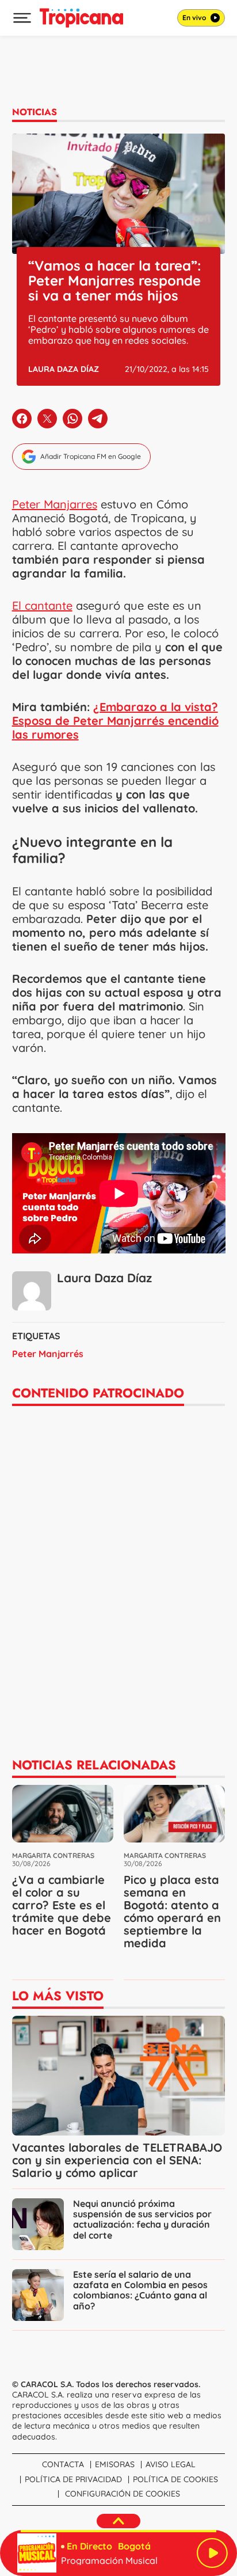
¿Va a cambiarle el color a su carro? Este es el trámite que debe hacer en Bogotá (62, 1905)
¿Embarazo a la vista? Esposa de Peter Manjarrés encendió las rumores (115, 721)
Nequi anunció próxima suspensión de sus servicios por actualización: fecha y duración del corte (142, 2219)
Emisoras (115, 2464)
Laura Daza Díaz (64, 369)
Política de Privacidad (73, 2479)
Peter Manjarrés (48, 1354)
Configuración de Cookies (123, 2494)
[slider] (118, 2531)
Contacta (63, 2464)
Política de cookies (175, 2479)
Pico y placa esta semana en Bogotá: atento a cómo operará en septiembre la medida (172, 1911)
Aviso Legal (171, 2464)
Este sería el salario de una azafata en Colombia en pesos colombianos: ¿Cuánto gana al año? (140, 2290)
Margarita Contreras (53, 1855)
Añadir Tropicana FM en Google (91, 456)
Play (212, 2553)
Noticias (35, 112)
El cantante (42, 605)
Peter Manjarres (55, 504)
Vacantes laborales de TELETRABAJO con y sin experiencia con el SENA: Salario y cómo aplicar (117, 2160)
